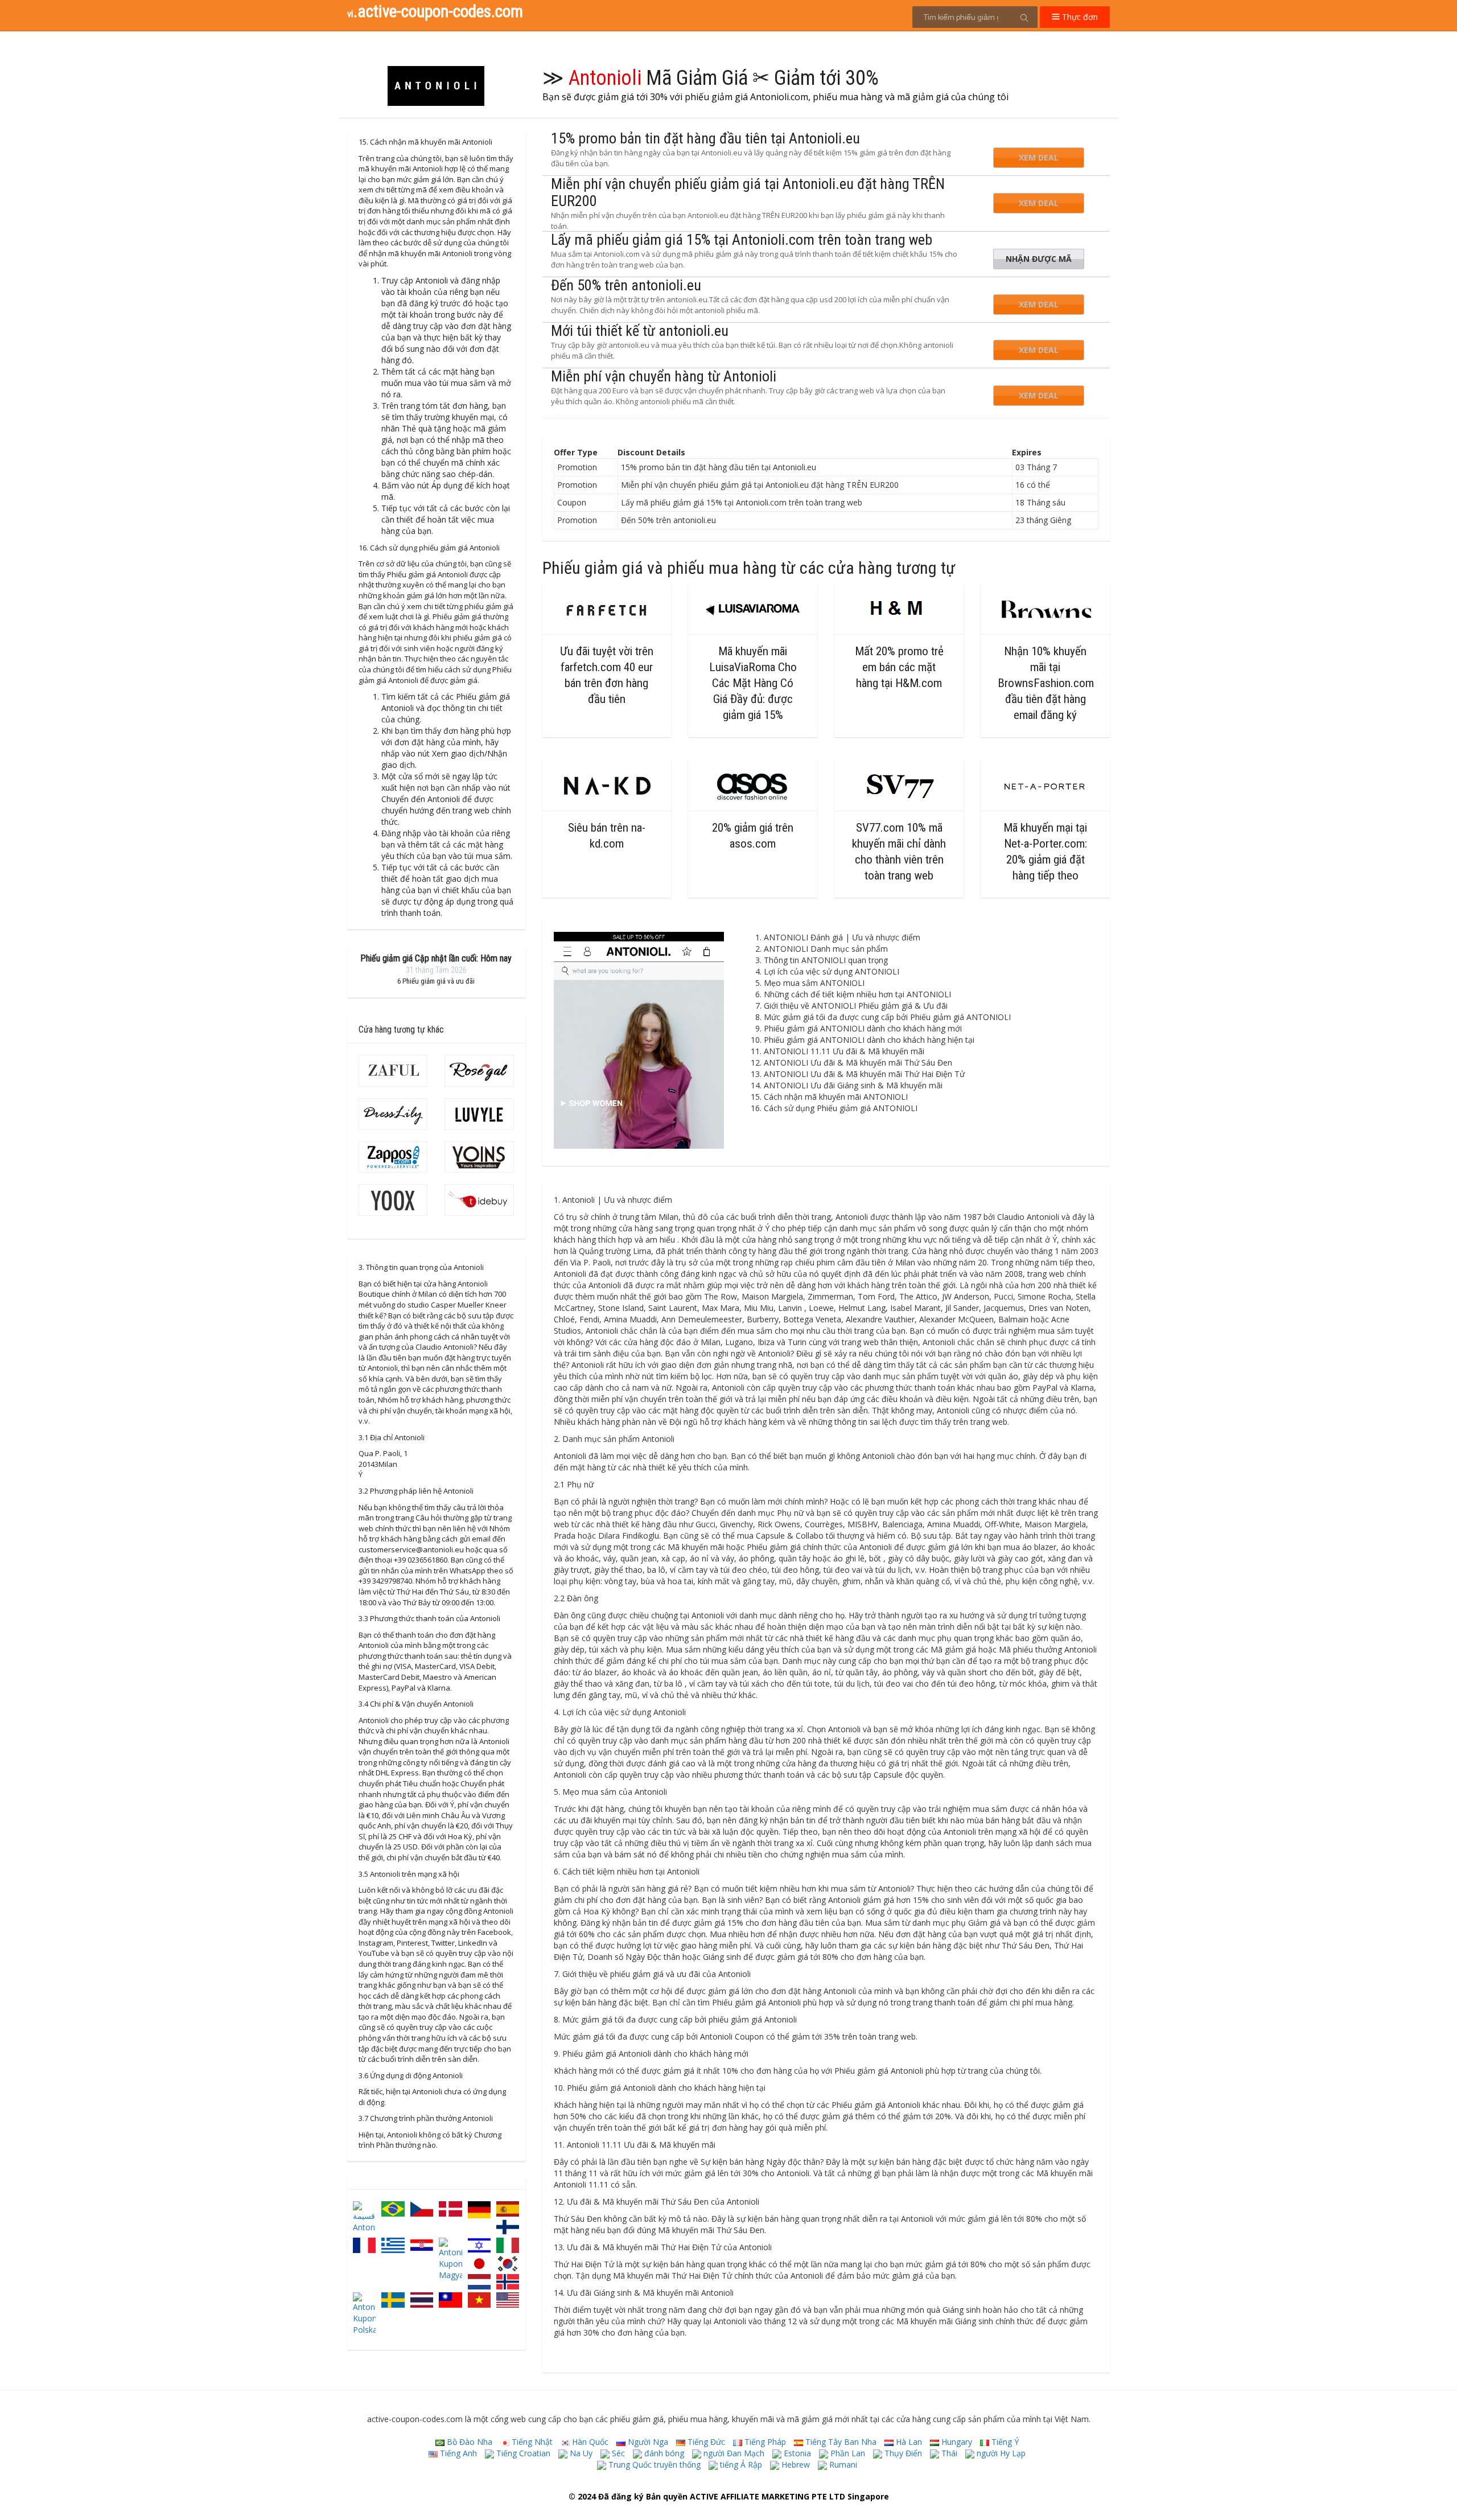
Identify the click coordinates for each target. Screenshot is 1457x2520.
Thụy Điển (902, 2453)
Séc (617, 2453)
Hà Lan (908, 2442)
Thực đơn (1079, 17)
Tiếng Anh (457, 2453)
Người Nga (647, 2442)
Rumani (842, 2464)
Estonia (796, 2453)
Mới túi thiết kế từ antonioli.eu (640, 331)
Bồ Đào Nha (468, 2442)
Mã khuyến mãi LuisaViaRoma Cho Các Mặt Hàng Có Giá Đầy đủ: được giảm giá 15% (753, 683)
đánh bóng (663, 2453)
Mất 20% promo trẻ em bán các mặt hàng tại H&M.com (899, 667)
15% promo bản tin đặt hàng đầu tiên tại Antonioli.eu (705, 138)
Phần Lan (847, 2453)
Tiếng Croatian (522, 2453)
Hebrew (795, 2464)
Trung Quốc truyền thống (653, 2464)
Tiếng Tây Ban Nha (840, 2442)
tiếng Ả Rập (740, 2464)
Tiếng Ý (1004, 2442)
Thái (948, 2453)
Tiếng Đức (705, 2442)
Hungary (956, 2442)
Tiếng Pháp (764, 2442)
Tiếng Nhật (531, 2442)
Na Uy (580, 2453)
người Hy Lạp (1000, 2453)
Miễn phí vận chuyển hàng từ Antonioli (664, 376)
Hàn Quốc (589, 2442)
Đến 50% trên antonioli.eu (626, 285)
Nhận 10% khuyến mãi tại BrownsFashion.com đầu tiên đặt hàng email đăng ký (1046, 683)
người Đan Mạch (733, 2453)
